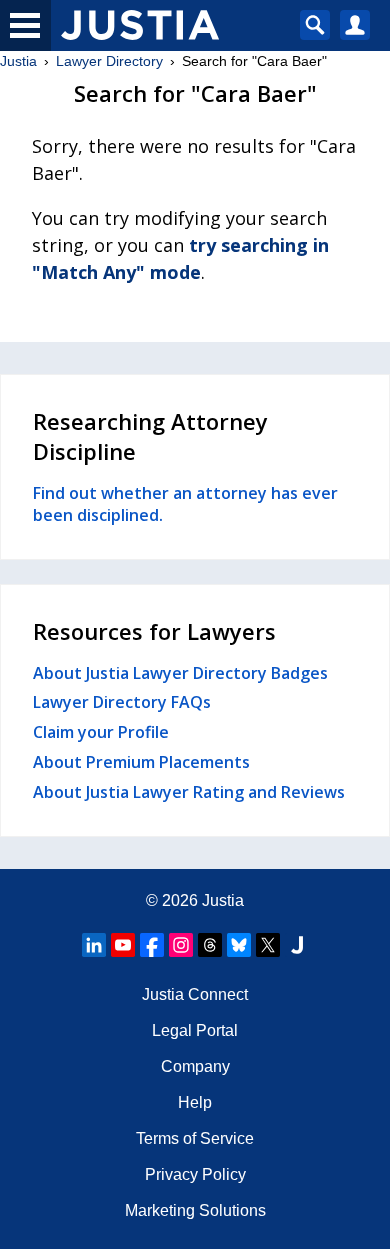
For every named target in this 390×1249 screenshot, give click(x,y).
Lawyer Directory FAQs (122, 702)
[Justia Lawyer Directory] (297, 945)
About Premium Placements (141, 762)
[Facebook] (152, 945)
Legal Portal (195, 1030)
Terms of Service (195, 1138)
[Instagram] (181, 945)
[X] (268, 945)
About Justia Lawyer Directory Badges (180, 673)
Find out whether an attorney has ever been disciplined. (185, 504)
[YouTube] (123, 945)
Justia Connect (195, 994)
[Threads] (210, 945)
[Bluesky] (239, 945)
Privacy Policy (195, 1174)
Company (195, 1066)
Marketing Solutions (195, 1210)
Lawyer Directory (109, 61)
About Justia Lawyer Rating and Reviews (189, 792)
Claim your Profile (101, 732)
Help (195, 1102)
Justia (18, 61)
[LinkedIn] (94, 945)
